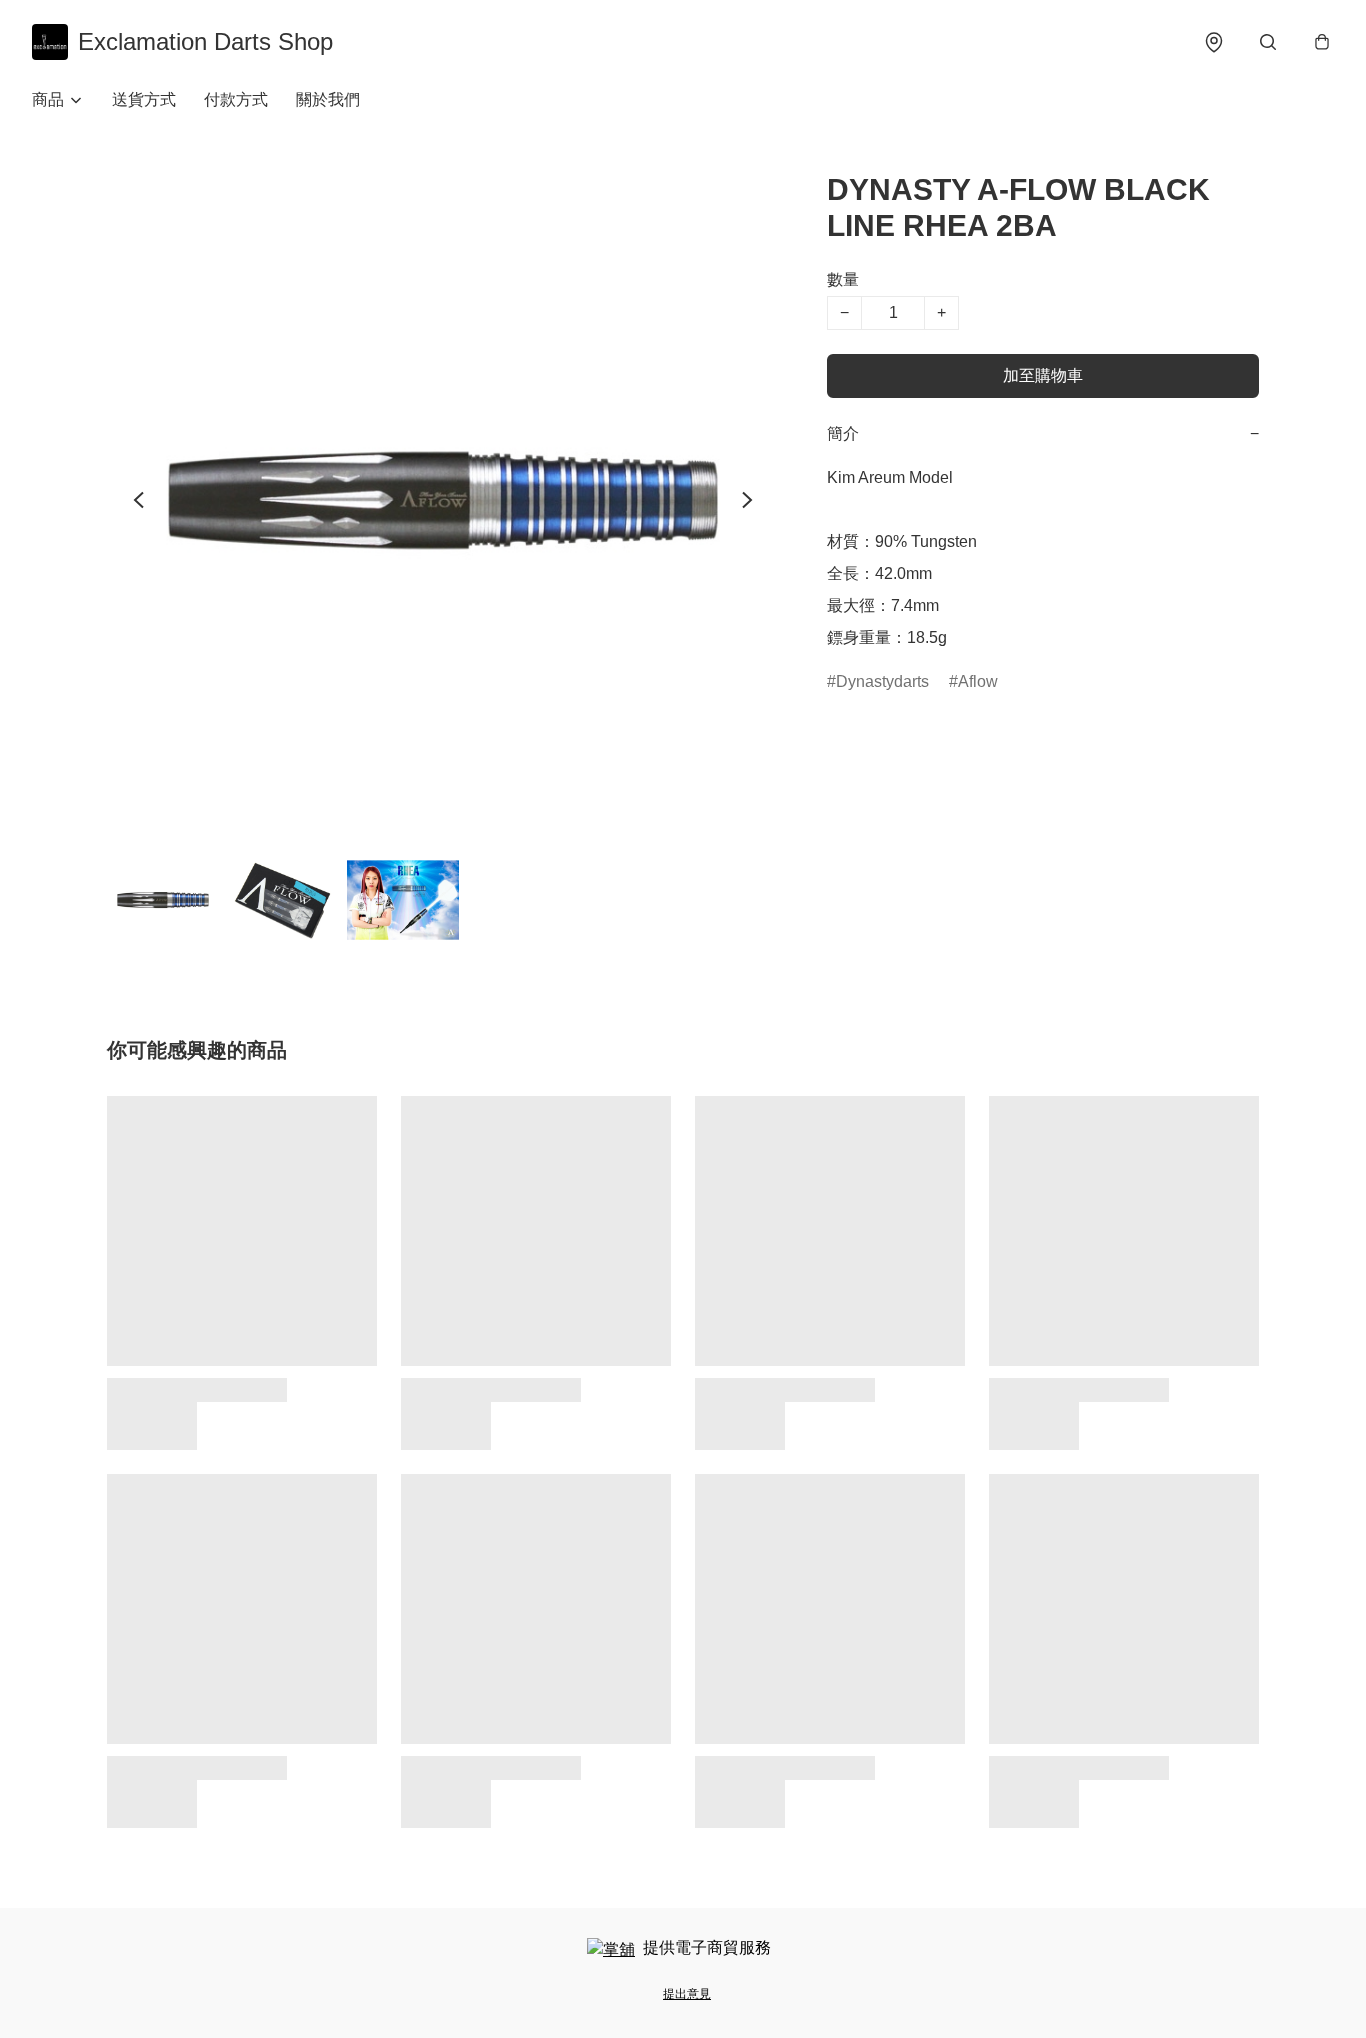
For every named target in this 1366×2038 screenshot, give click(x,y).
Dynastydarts (882, 681)
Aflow (978, 681)
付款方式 (236, 99)
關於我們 (328, 99)
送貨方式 (144, 99)
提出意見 (687, 1994)
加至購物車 (1043, 375)
